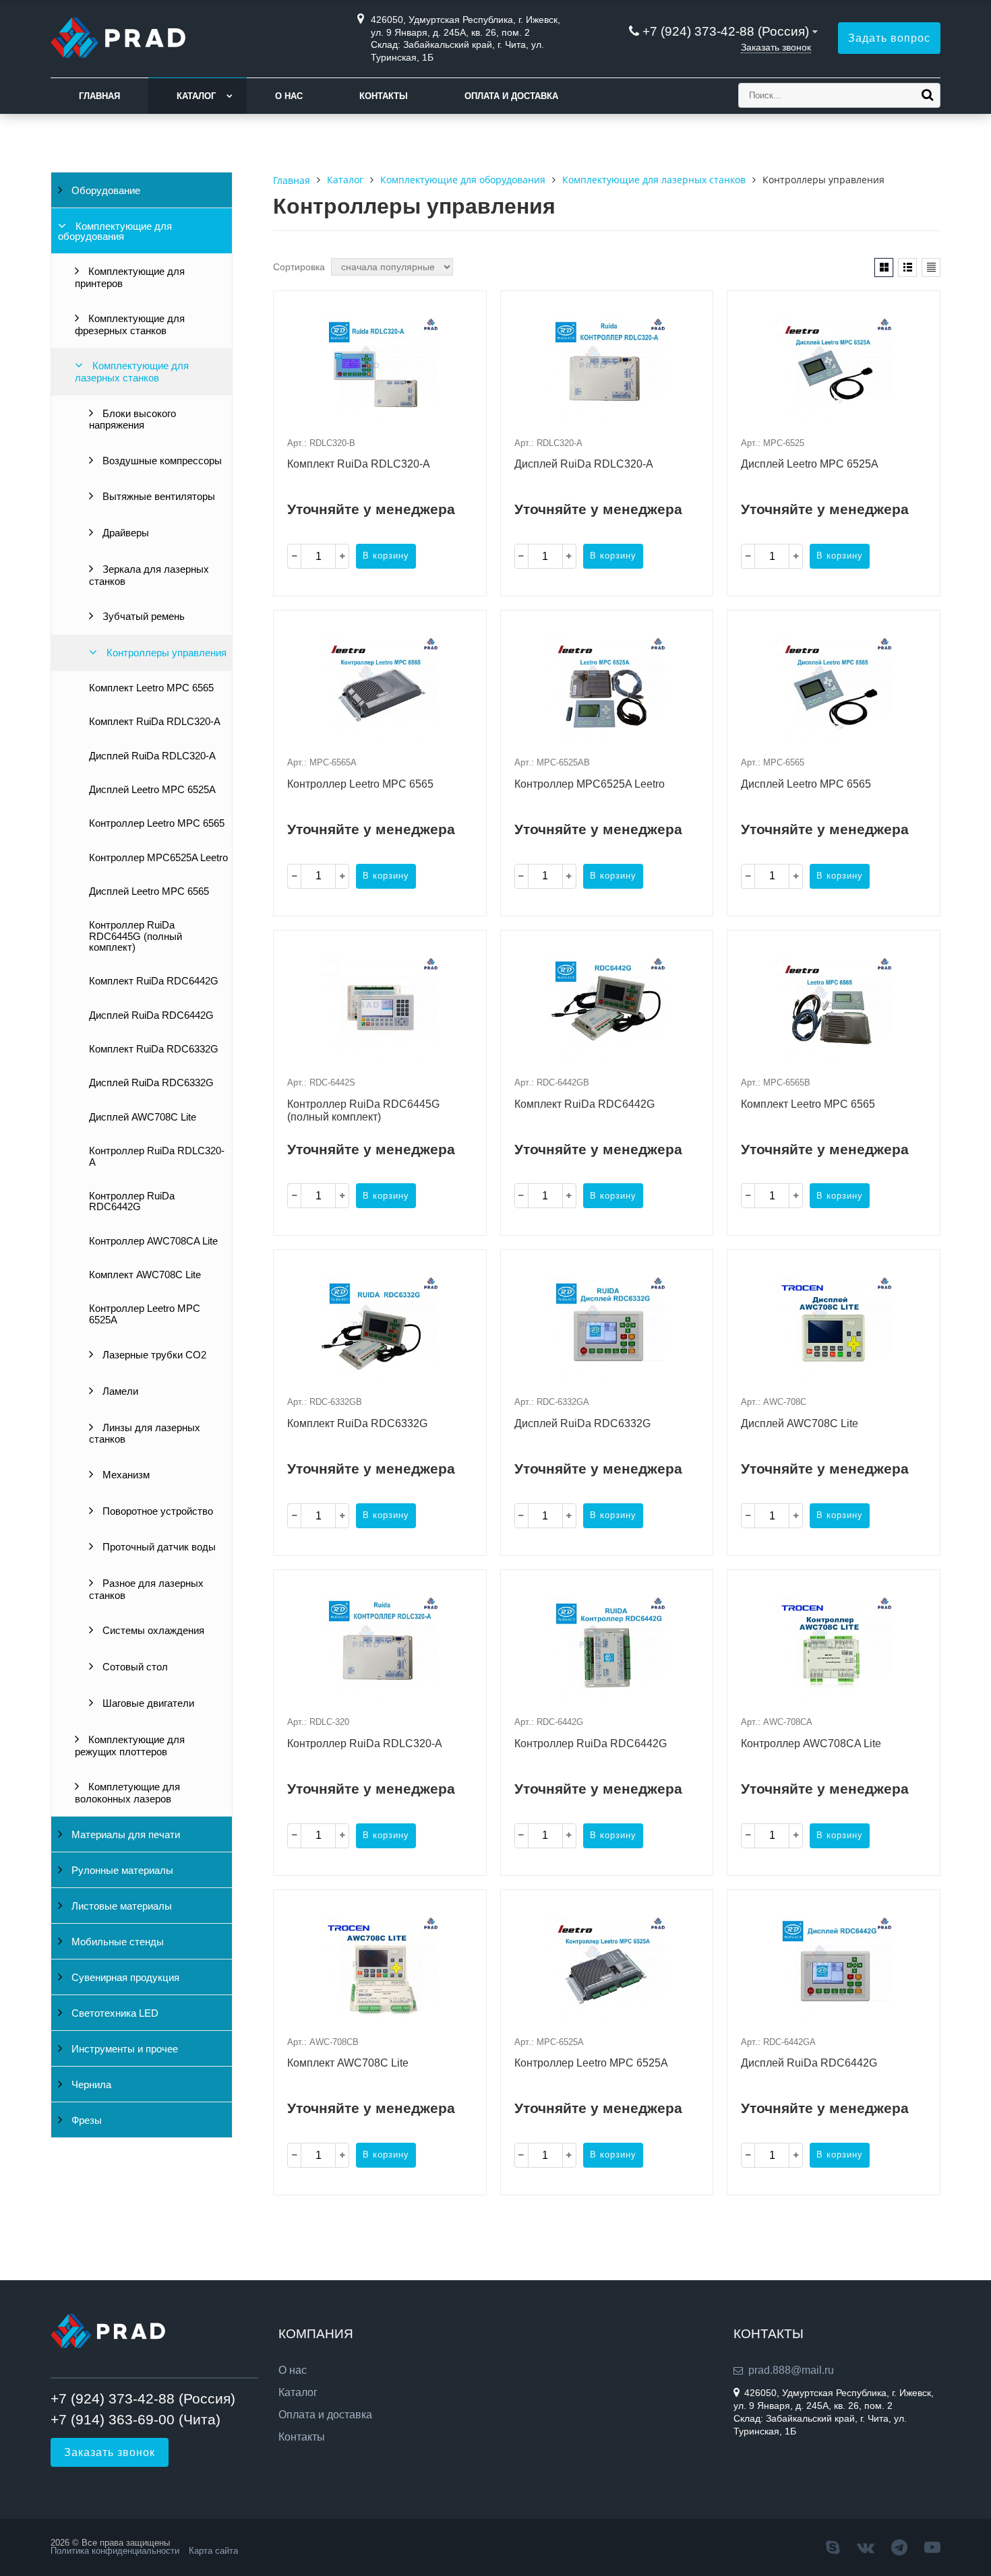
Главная (99, 96)
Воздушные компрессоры (161, 461)
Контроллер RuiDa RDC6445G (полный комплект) (136, 936)
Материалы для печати (124, 1835)
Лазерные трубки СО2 (153, 1355)
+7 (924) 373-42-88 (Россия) (726, 31)
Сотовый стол (134, 1667)
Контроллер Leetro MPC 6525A (145, 1314)
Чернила (90, 2085)
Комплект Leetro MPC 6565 (151, 688)
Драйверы (124, 533)
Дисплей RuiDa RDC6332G (151, 1083)
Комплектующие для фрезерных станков (130, 325)
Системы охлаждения (152, 1631)
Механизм (125, 1475)
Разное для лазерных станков (146, 1590)
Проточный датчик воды (158, 1547)
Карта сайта (213, 2551)
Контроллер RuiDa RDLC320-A (157, 1156)
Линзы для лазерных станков (145, 1434)
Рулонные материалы (121, 1871)
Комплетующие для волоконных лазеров (127, 1793)
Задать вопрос (889, 38)
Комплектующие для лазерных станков (132, 372)
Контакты (384, 96)
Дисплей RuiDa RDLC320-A (152, 756)
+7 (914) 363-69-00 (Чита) (136, 2419)
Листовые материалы (120, 1906)
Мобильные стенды (116, 1942)
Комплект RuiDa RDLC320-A (155, 722)
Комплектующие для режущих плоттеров (130, 1746)
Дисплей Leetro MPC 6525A (152, 790)
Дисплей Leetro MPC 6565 (149, 891)
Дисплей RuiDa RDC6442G (151, 1015)
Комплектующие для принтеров (130, 278)
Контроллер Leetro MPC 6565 (157, 823)
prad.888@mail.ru (791, 2370)
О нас (289, 96)
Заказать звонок (776, 47)
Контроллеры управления (165, 653)
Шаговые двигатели (147, 1703)
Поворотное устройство (156, 1511)
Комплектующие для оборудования (115, 231)
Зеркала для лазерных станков (149, 575)
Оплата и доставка (511, 96)
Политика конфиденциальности (115, 2551)
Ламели (119, 1391)
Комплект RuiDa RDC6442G (154, 981)
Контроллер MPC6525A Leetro (158, 858)
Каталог (196, 96)
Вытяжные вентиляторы (157, 497)
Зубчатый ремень (142, 617)
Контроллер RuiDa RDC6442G (132, 1201)
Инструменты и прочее (123, 2049)
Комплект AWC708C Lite (145, 1275)
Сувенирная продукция (124, 1978)
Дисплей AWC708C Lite (143, 1117)
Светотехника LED (114, 2013)
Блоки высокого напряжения (132, 420)
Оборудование (104, 191)
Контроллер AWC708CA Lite (153, 1241)
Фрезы (85, 2121)
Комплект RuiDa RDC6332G (154, 1049)
